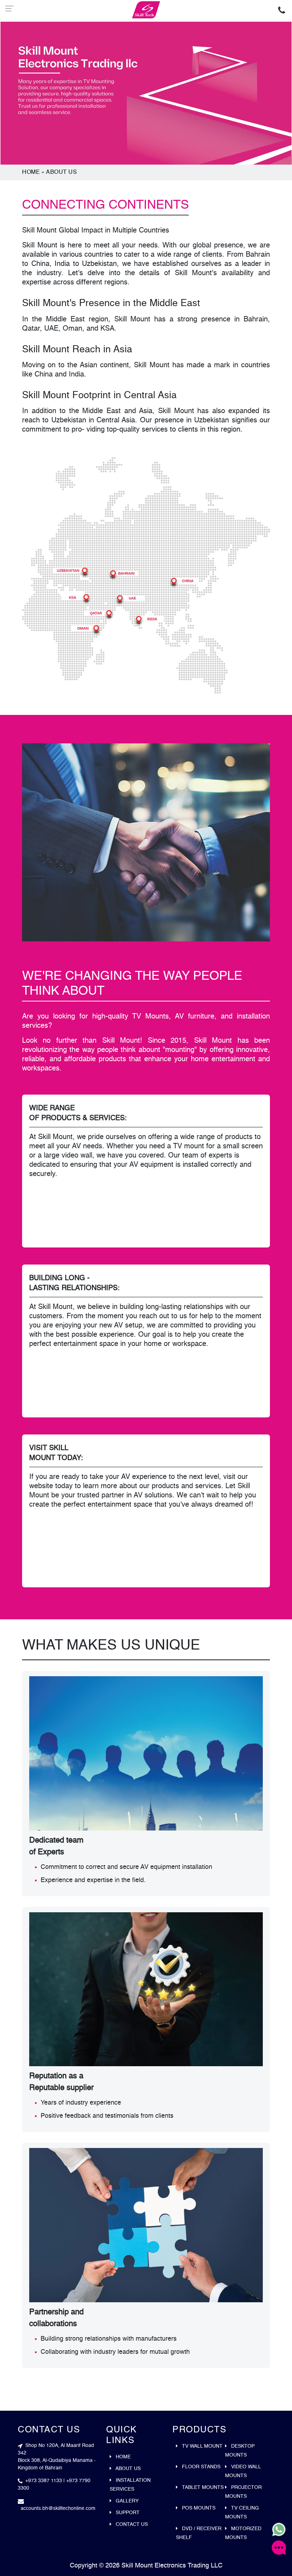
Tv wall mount (202, 2446)
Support (127, 2513)
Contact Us (131, 2524)
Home (31, 172)
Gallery (126, 2501)
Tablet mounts (202, 2487)
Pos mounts (198, 2508)
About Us (61, 172)
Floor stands (200, 2467)
